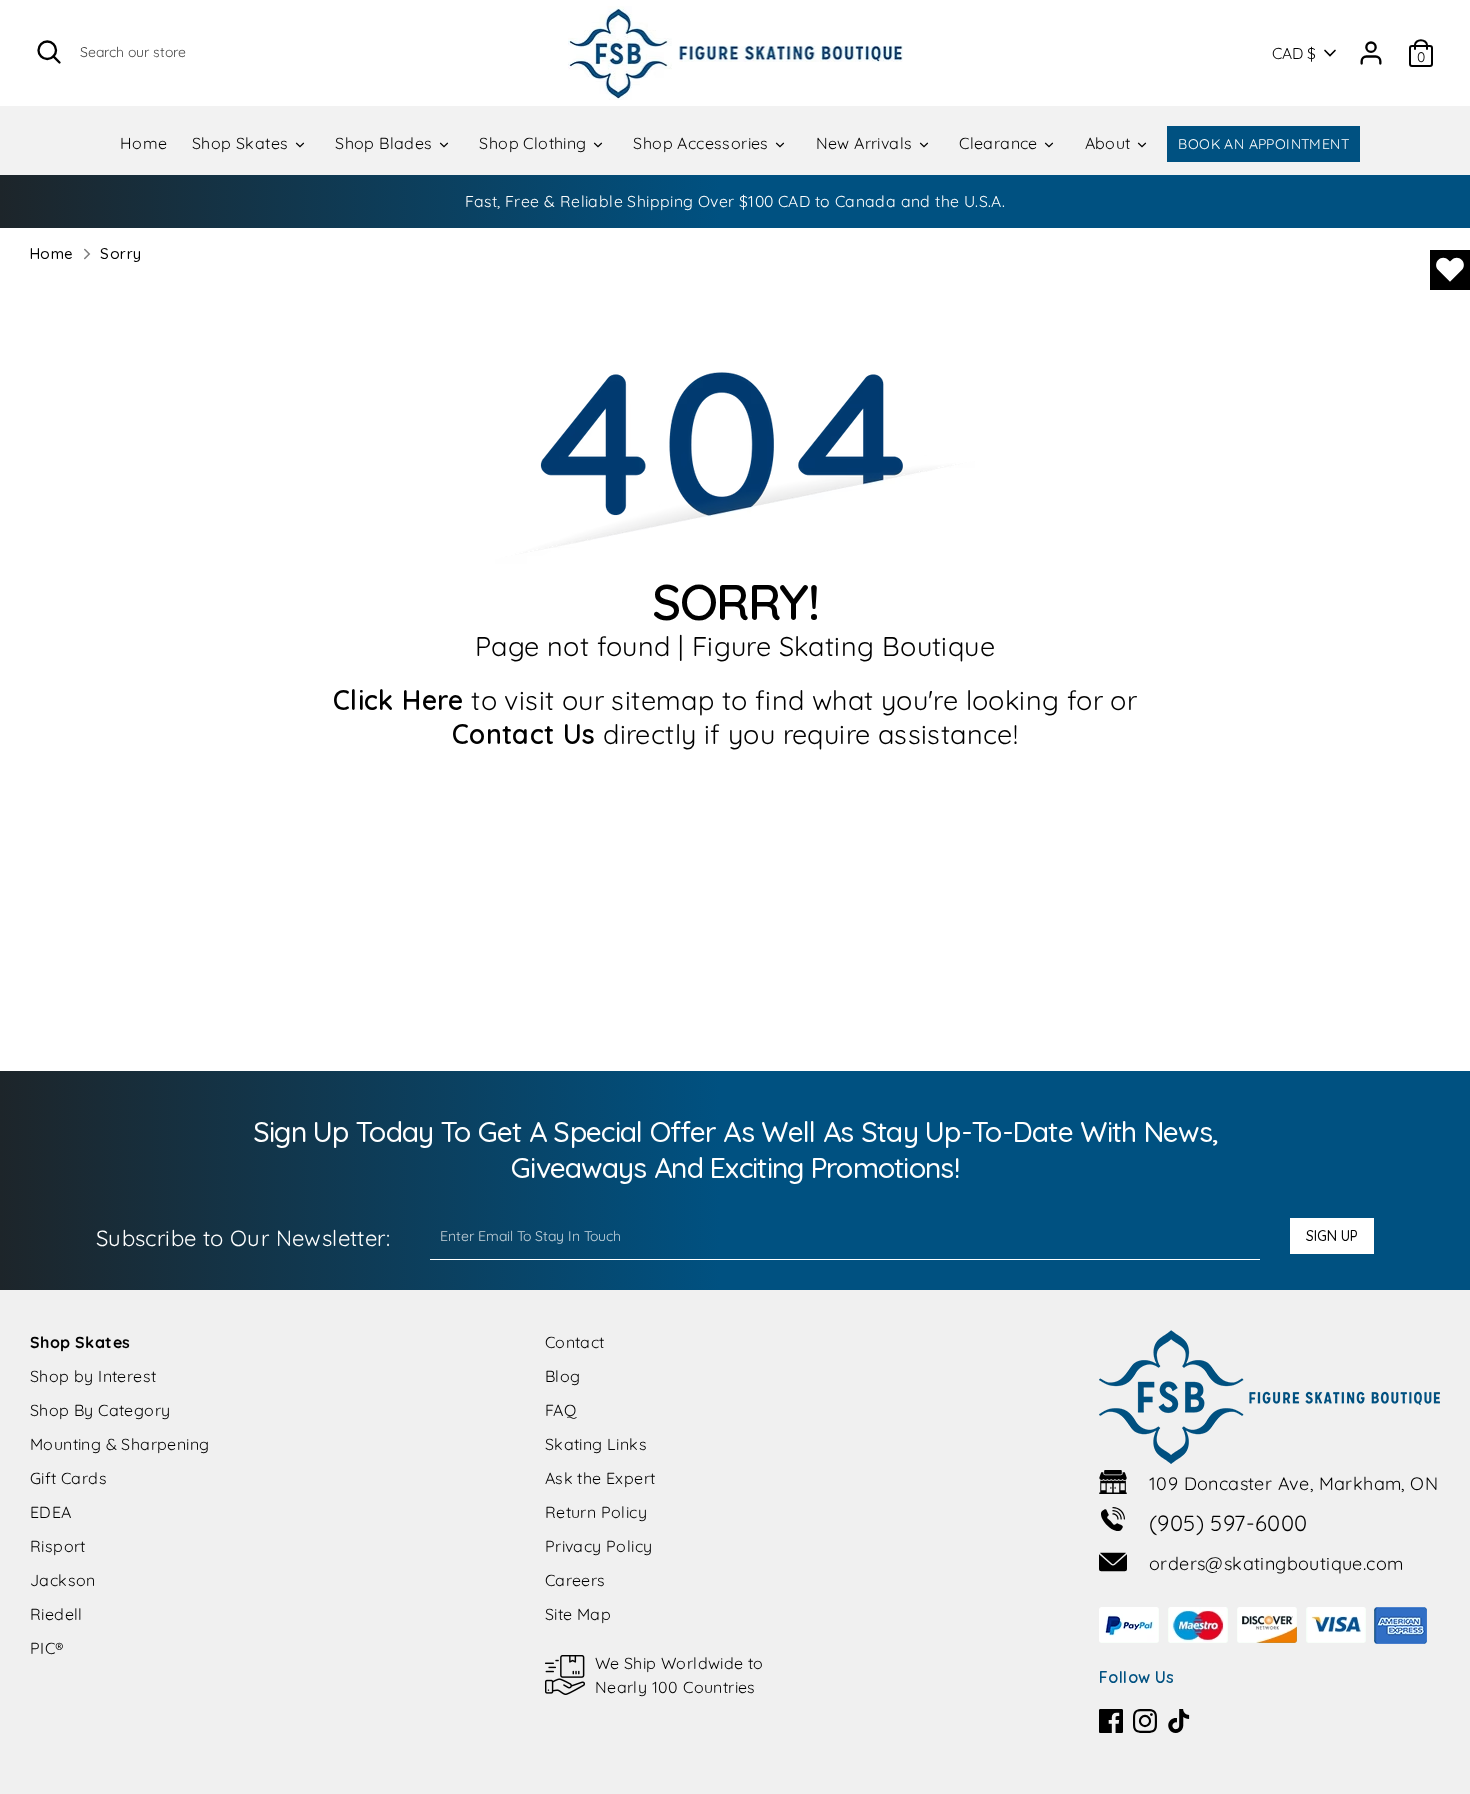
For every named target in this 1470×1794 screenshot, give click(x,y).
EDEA (51, 1512)
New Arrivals (866, 143)
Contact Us (524, 734)
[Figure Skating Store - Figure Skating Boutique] (735, 53)
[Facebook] (1111, 1721)
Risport (58, 1546)
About (1110, 143)
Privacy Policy (599, 1546)
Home (144, 143)
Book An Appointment (1263, 144)
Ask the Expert (600, 1478)
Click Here (398, 700)
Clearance (1000, 143)
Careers (575, 1580)
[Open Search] (49, 52)
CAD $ (1294, 53)
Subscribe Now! (957, 201)
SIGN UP (1332, 1236)
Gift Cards (68, 1478)
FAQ (560, 1410)
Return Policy (596, 1512)
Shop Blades (386, 143)
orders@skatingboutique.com (1276, 1563)
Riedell (56, 1614)
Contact (575, 1342)
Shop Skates (242, 143)
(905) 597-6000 (1228, 1523)
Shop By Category (100, 1410)
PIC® (47, 1648)
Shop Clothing (535, 143)
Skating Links (596, 1444)
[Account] (1371, 46)
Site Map (578, 1614)
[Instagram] (1145, 1721)
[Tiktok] (1179, 1721)
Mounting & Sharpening (119, 1444)
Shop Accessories (703, 143)
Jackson (63, 1580)
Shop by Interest (93, 1376)
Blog (563, 1376)
